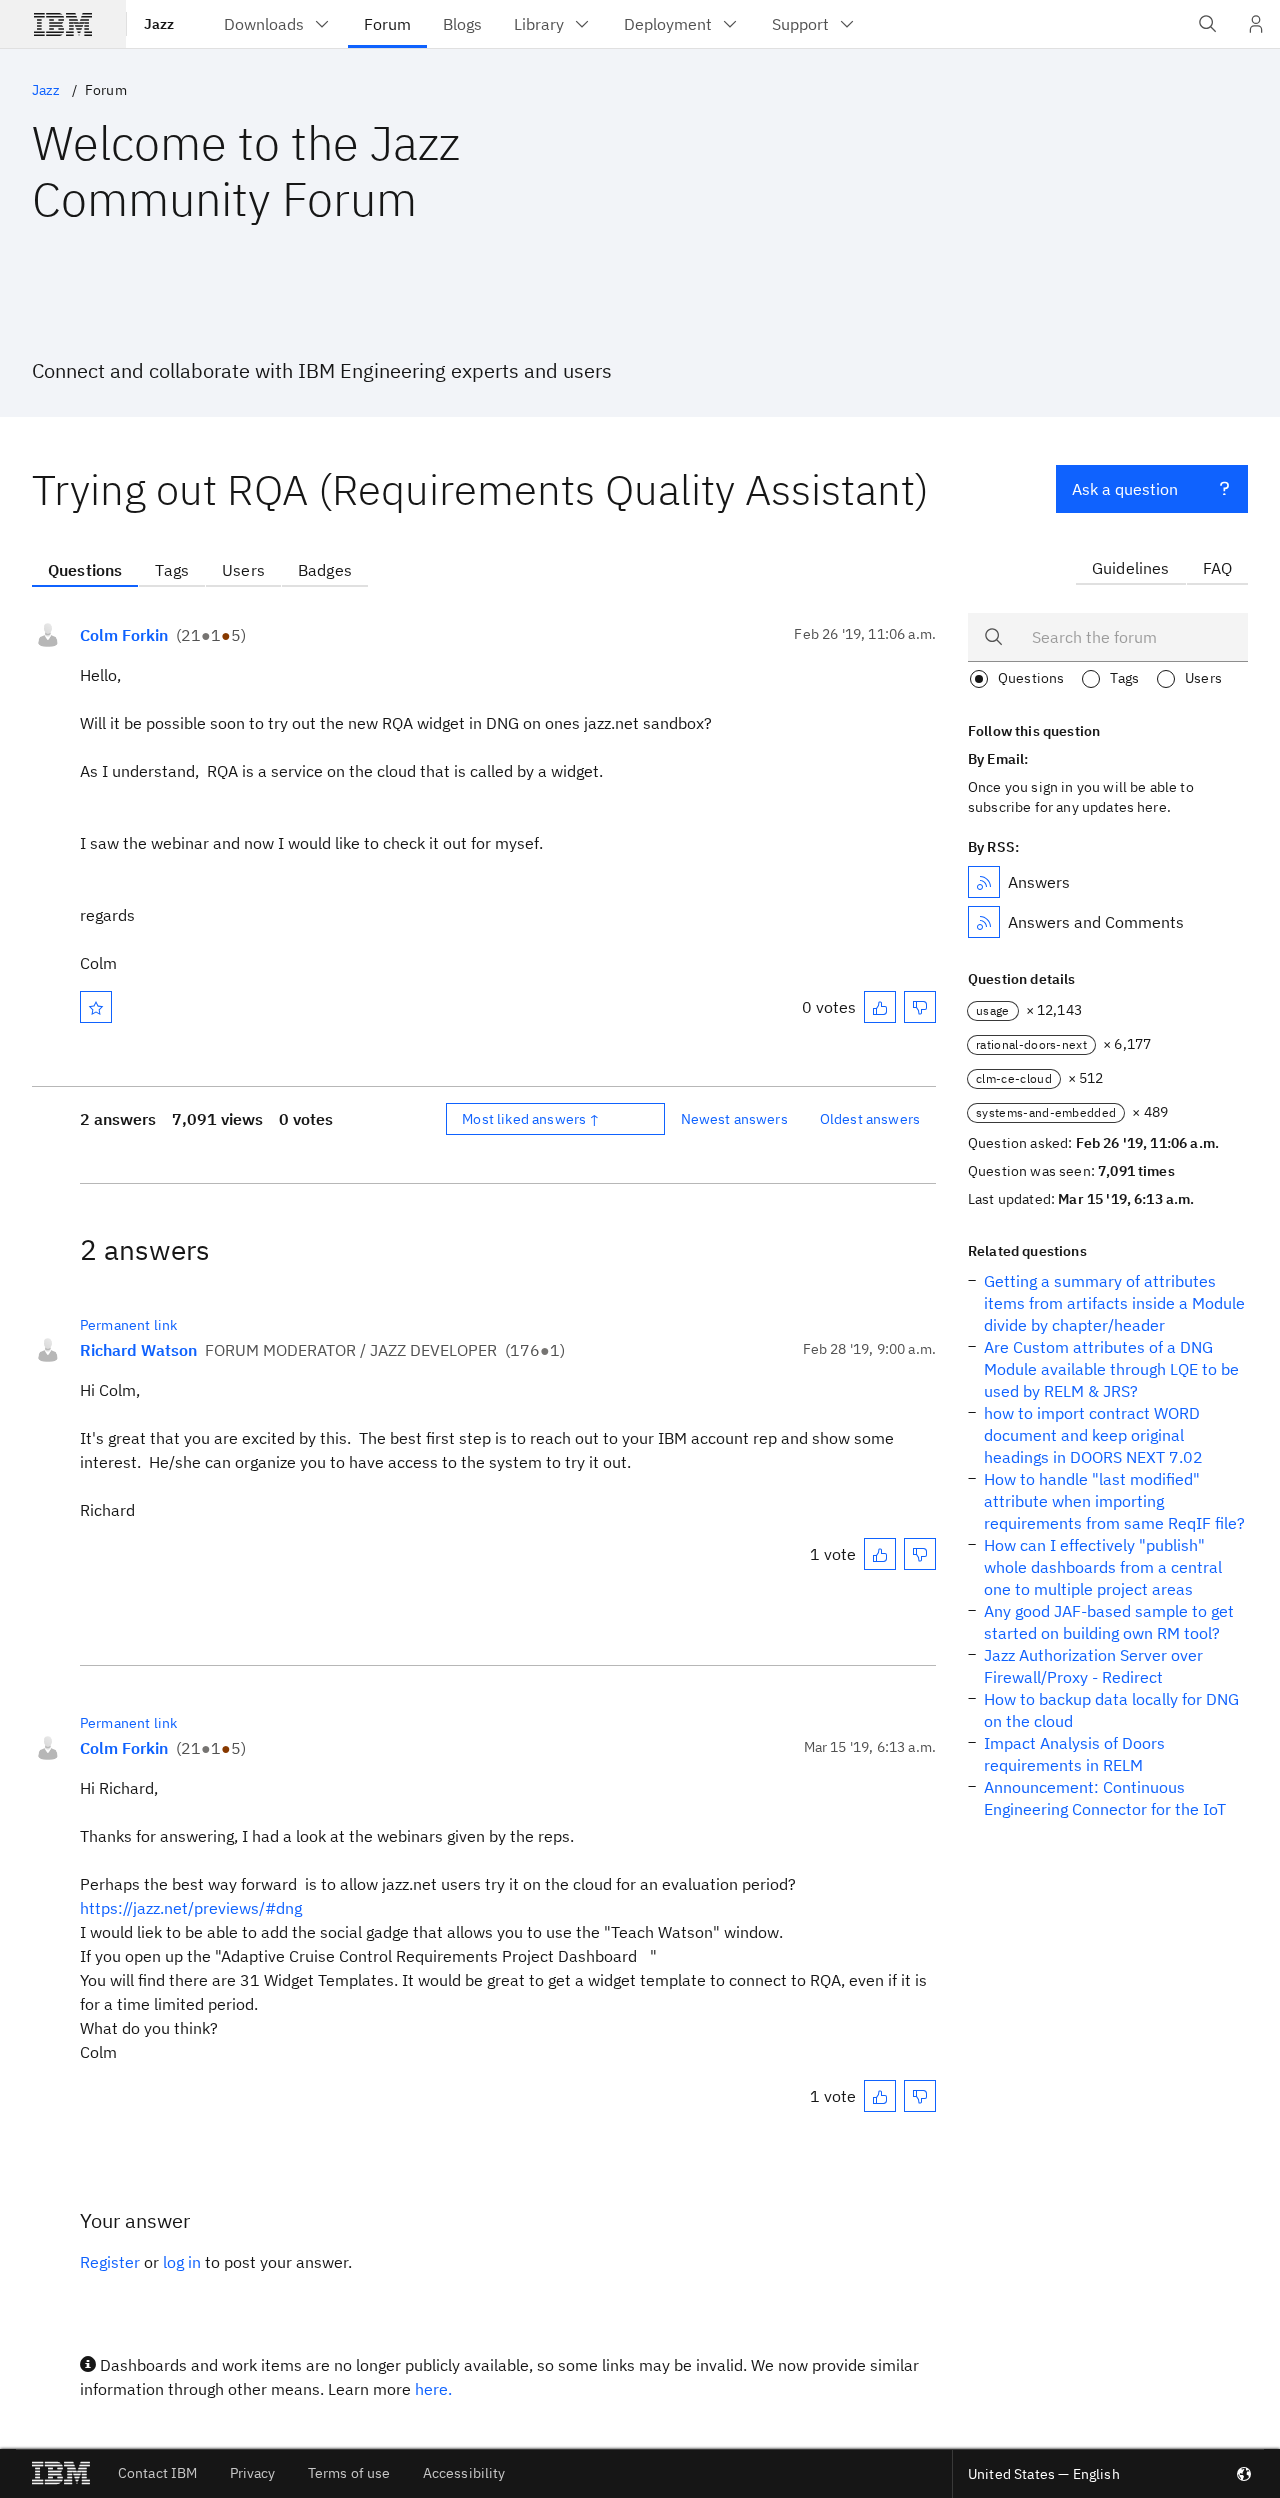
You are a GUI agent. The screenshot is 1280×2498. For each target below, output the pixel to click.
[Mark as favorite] (96, 1007)
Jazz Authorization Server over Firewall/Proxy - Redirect (1093, 1666)
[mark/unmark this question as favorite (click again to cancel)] (96, 1007)
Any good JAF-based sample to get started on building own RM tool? (1109, 1622)
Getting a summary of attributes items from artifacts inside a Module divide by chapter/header (1114, 1303)
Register (110, 2262)
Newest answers (734, 1119)
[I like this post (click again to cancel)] (880, 1007)
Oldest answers (870, 1119)
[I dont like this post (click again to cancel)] (920, 1007)
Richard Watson (138, 1350)
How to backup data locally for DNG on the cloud (1111, 1710)
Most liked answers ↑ (531, 1119)
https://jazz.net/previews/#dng (191, 1908)
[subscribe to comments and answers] (984, 922)
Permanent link (128, 1325)
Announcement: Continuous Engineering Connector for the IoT (1105, 1798)
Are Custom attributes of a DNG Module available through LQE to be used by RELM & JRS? (1111, 1369)
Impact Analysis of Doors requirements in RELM (1074, 1754)
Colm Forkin (124, 635)
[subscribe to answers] (984, 882)
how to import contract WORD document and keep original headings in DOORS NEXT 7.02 (1093, 1435)
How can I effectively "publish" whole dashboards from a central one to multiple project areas (1103, 1567)
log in (182, 2262)
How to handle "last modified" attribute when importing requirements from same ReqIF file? (1114, 1501)
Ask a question (1125, 489)
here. (433, 2389)
